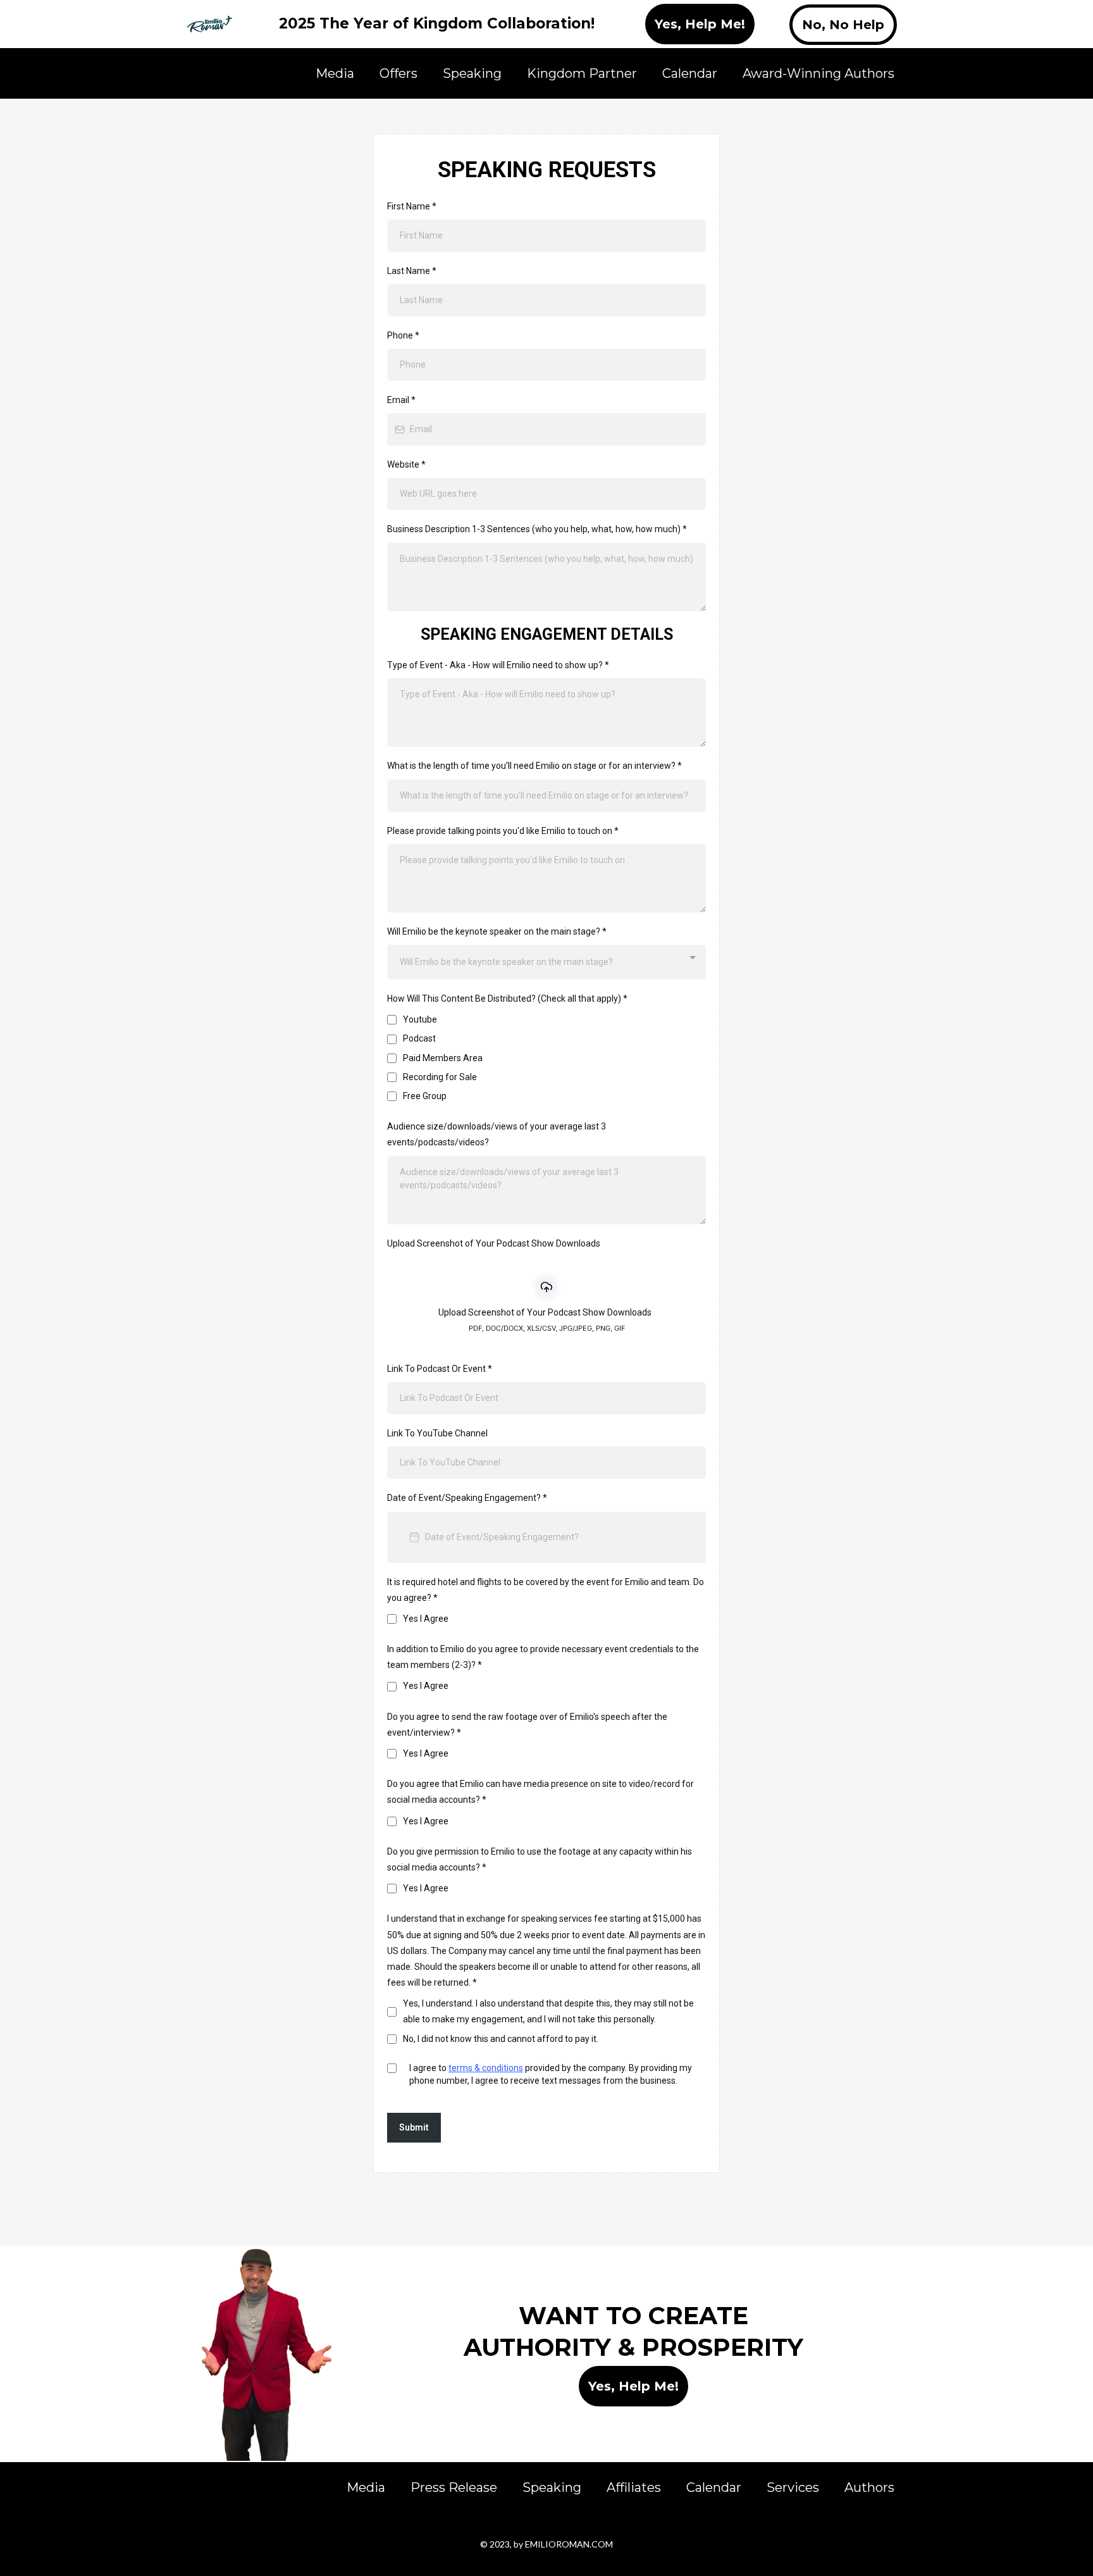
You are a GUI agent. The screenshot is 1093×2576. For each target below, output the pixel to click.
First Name (412, 206)
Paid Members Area (443, 1058)
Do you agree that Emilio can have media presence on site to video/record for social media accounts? (540, 1792)
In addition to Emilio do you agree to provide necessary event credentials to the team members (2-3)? (543, 1657)
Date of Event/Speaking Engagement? (467, 1498)
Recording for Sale (440, 1077)
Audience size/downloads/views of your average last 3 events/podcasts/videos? (497, 1134)
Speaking (472, 73)
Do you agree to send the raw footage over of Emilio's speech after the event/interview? (527, 1725)
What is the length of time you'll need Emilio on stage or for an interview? (534, 766)
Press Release (454, 2487)
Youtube (420, 1019)
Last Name (412, 271)
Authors (869, 2487)
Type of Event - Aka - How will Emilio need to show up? (498, 665)
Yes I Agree (426, 1619)
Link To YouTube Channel (437, 1433)
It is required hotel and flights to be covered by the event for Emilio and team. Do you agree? (546, 1590)
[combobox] (546, 962)
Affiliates (634, 2487)
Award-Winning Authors (818, 73)
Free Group (425, 1096)
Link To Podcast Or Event (440, 1369)
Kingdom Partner (582, 73)
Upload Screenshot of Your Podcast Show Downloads (494, 1243)
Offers (398, 73)
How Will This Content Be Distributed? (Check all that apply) (507, 999)
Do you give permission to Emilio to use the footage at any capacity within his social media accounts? (540, 1859)
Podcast (419, 1038)
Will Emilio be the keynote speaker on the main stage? (497, 931)
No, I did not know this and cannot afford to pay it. (501, 2039)
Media (335, 73)
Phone (403, 335)
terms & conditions (486, 2068)
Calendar (690, 73)
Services (793, 2487)
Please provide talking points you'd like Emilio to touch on (503, 831)
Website (406, 464)
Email (401, 400)
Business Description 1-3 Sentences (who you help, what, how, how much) (537, 529)
